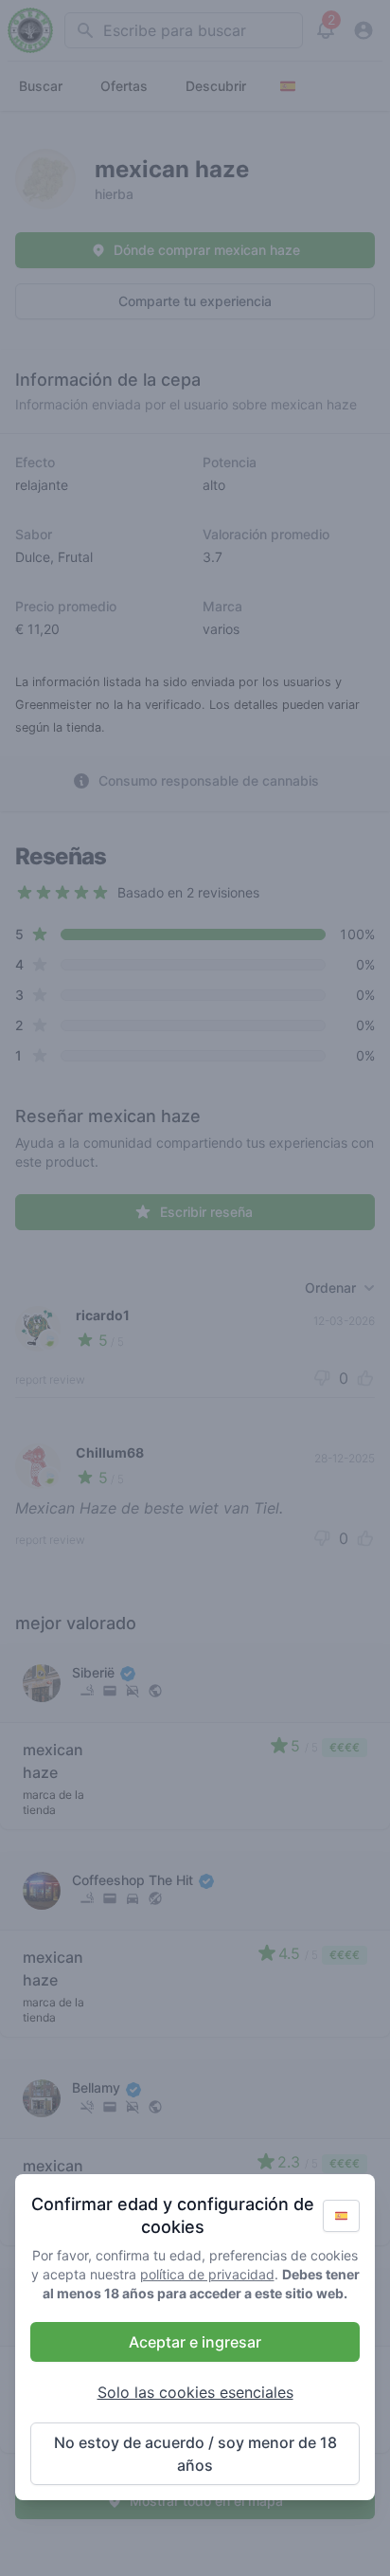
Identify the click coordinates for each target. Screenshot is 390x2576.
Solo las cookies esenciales (195, 2392)
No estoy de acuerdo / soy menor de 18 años (195, 2454)
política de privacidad (207, 2274)
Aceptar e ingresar (195, 2342)
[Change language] (341, 2216)
